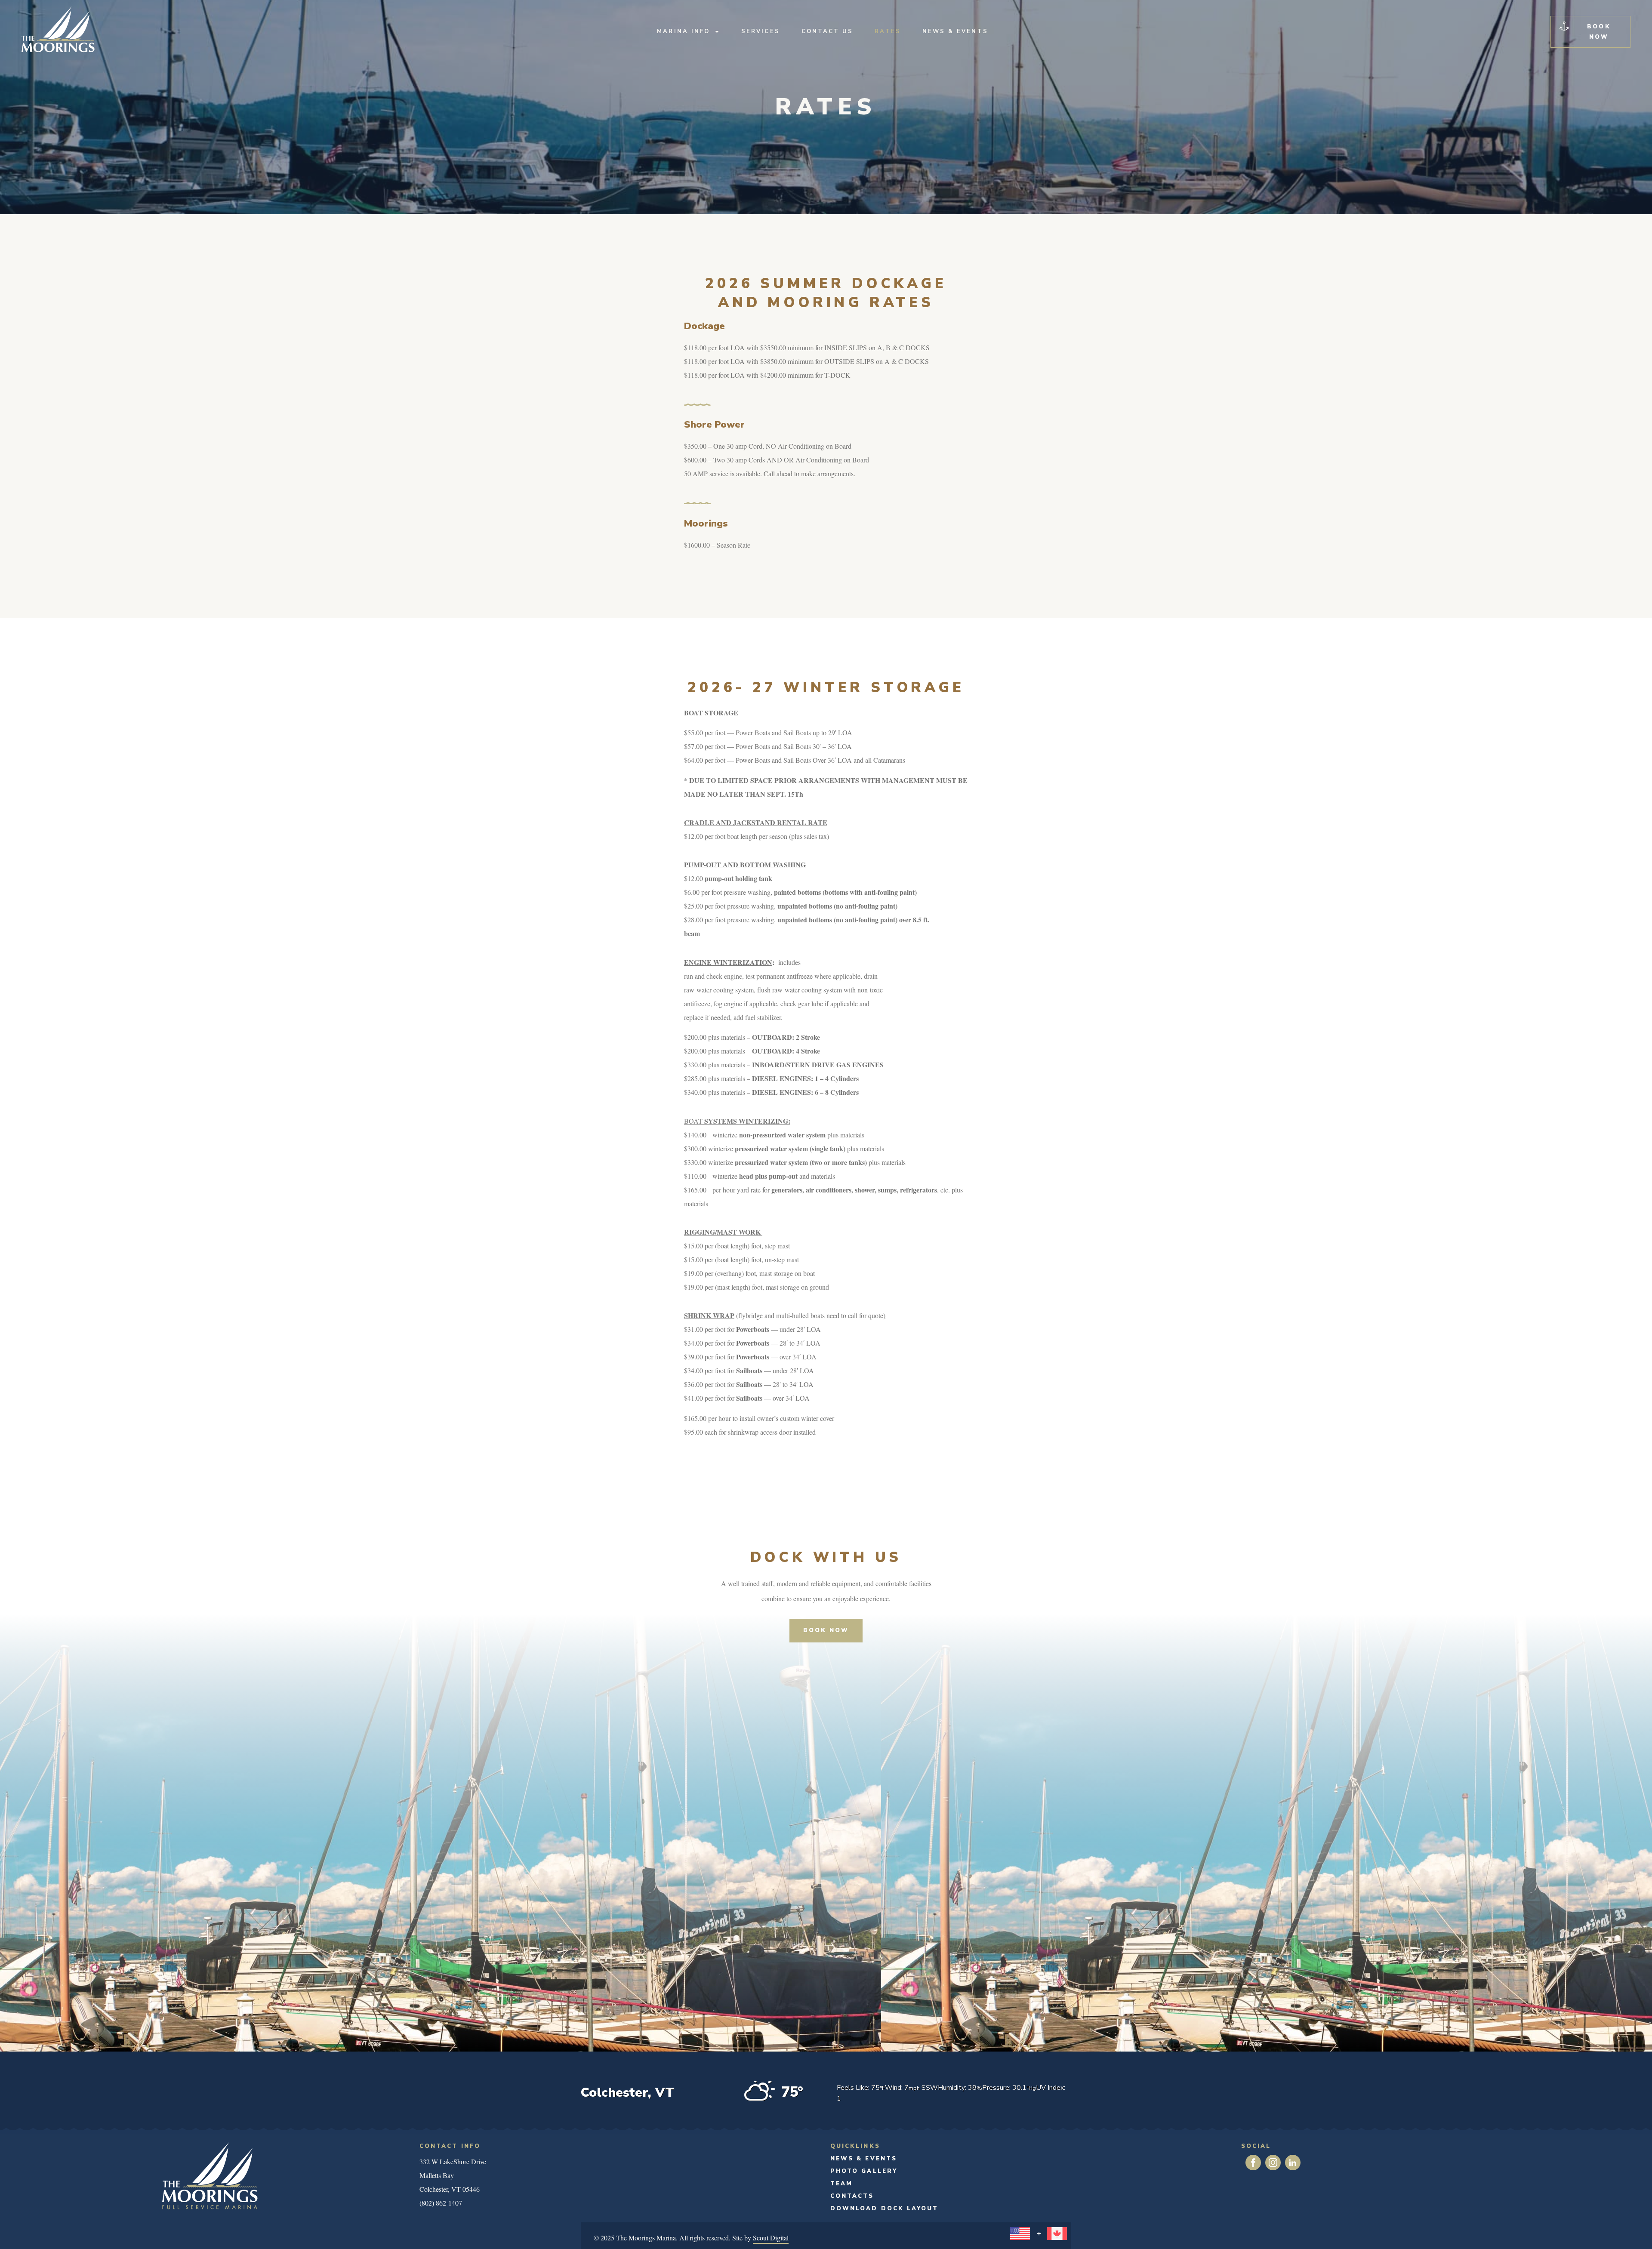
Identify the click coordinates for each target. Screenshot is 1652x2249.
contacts (852, 2196)
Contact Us (828, 31)
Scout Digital (771, 2238)
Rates (888, 31)
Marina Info (683, 31)
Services (761, 31)
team (841, 2184)
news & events (864, 2159)
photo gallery (864, 2171)
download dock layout (884, 2209)
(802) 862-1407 (441, 2203)
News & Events (955, 31)
